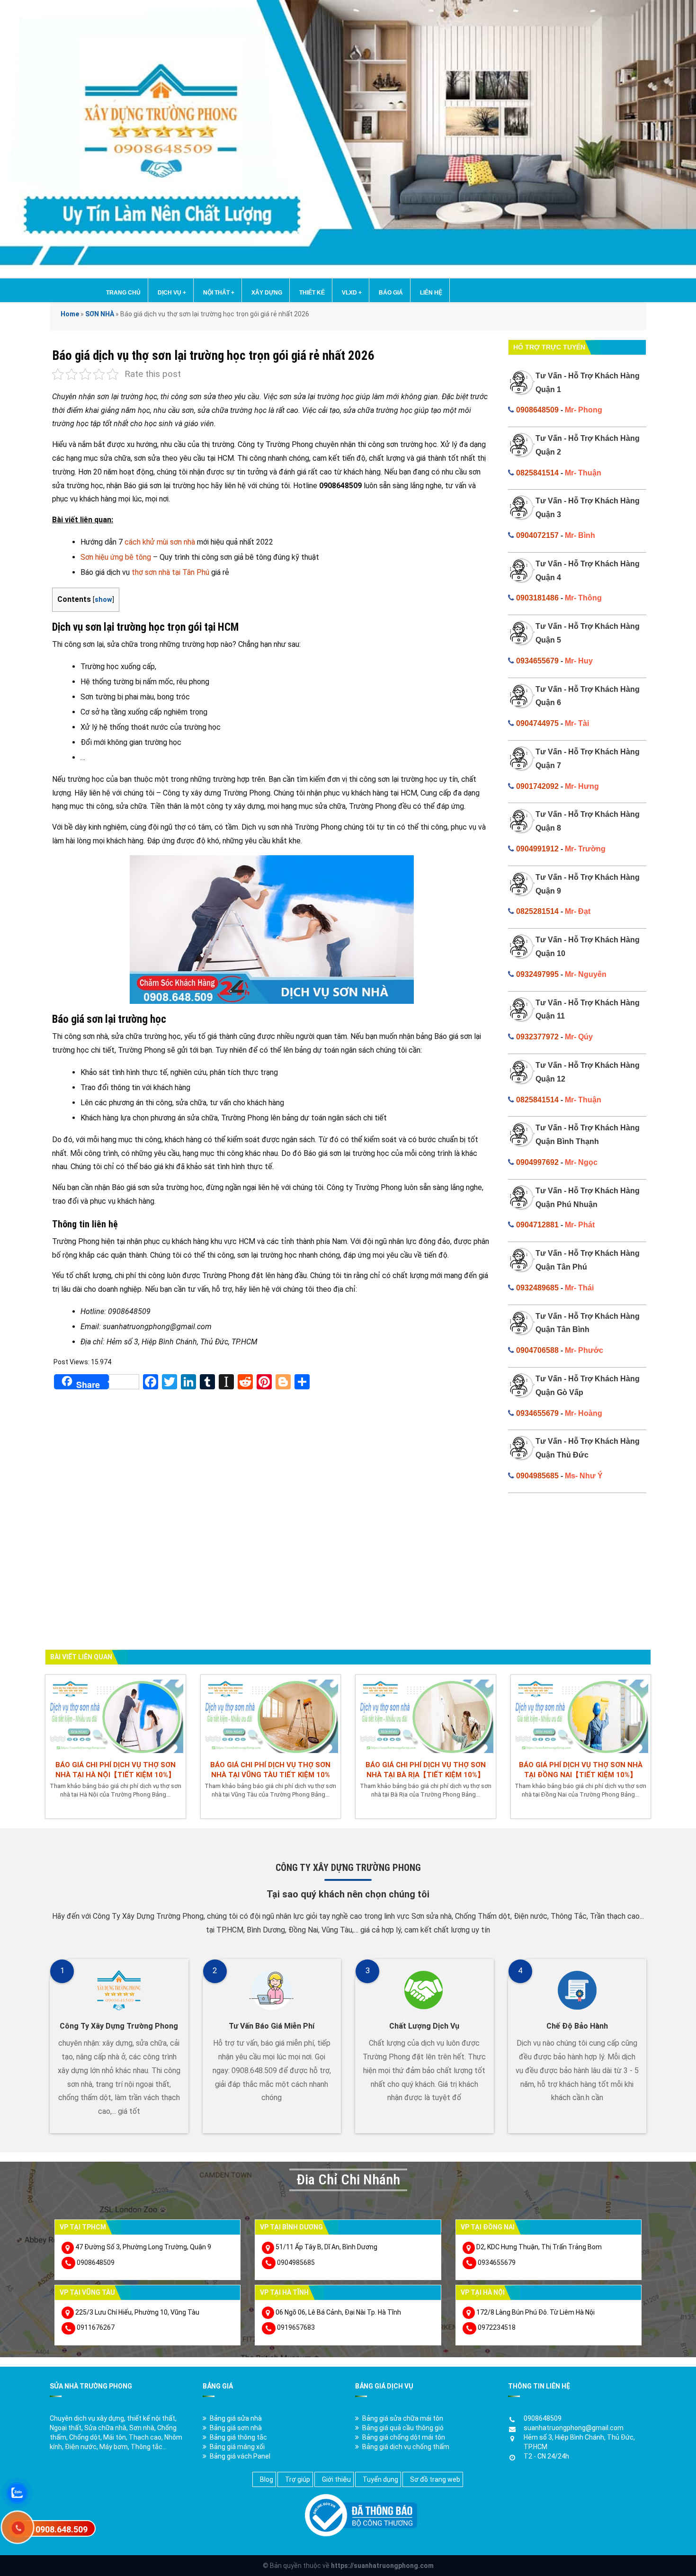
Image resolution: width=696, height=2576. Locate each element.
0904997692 (537, 1162)
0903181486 (537, 598)
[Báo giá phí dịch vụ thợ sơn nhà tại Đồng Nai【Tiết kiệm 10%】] (581, 1715)
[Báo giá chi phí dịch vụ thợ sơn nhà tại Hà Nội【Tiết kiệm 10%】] (116, 1715)
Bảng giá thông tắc (238, 2437)
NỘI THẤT (219, 293)
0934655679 (537, 661)
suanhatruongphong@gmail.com (574, 2428)
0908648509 (537, 410)
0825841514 (537, 473)
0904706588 (537, 1350)
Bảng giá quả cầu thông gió (403, 2428)
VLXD (352, 293)
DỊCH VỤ (172, 293)
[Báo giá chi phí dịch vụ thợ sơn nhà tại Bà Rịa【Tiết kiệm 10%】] (426, 1715)
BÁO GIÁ (391, 293)
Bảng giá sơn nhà (236, 2428)
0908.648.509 (62, 2529)
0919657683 (296, 2327)
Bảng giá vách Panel (240, 2456)
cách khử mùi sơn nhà (160, 542)
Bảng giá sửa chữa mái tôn (403, 2418)
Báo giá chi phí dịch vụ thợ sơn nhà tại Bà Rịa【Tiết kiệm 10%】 (426, 1770)
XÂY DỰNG (267, 293)
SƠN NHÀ (100, 314)
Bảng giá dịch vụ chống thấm (406, 2447)
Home (70, 314)
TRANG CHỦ (123, 293)
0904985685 (537, 1476)
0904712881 (537, 1225)
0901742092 (537, 786)
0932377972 (537, 1037)
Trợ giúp (298, 2479)
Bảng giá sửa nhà (236, 2418)
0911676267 (96, 2327)
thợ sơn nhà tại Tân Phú (170, 572)
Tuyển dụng (380, 2479)
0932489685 (537, 1288)
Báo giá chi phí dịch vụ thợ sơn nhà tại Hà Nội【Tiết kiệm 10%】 (116, 1770)
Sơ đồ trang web (435, 2479)
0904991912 (537, 849)
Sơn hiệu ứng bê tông (116, 557)
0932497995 (537, 974)
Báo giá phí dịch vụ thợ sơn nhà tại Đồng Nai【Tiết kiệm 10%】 (581, 1770)
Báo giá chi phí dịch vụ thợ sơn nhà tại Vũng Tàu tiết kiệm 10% (270, 1770)
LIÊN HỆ (431, 293)
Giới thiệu (336, 2479)
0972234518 (497, 2327)
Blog (267, 2479)
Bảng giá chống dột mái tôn (404, 2437)
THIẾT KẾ (312, 293)
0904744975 (537, 723)
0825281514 (537, 911)
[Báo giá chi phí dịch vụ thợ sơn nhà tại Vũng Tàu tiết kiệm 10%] (271, 1715)
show (103, 600)
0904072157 (537, 535)
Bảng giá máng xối (237, 2447)
